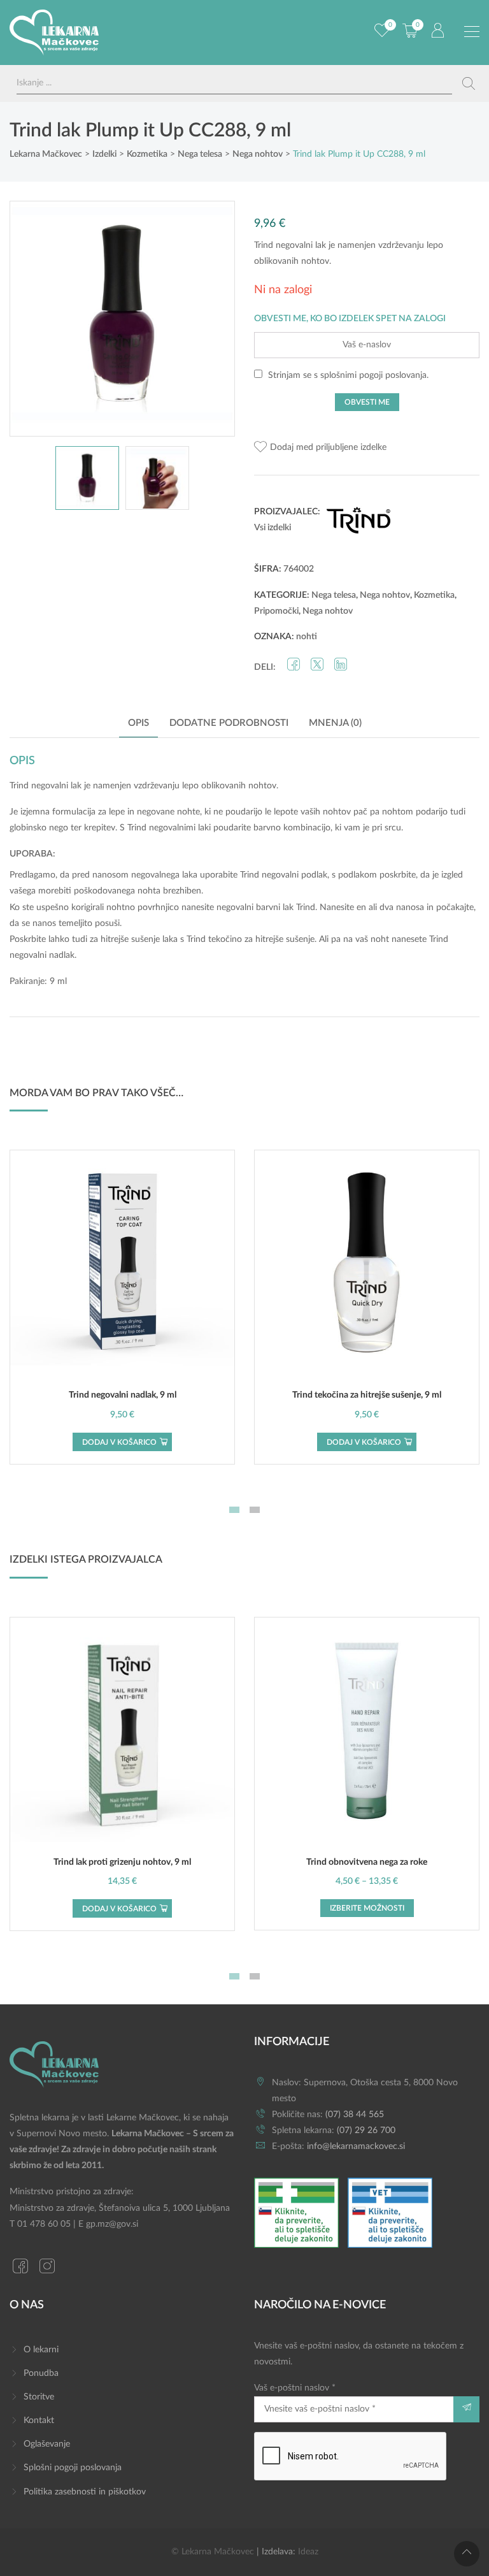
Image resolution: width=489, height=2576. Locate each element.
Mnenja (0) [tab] (335, 723)
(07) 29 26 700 (366, 2131)
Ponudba (41, 2373)
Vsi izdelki (273, 528)
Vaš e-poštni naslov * (295, 2388)
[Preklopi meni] (472, 32)
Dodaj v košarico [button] (119, 1442)
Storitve (39, 2397)
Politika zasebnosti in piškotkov (85, 2492)
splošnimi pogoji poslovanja (373, 375)
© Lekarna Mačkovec (213, 2552)
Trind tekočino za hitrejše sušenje (251, 939)
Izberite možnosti (367, 1908)
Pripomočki (276, 611)
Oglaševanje (47, 2444)
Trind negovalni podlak (284, 875)
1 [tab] (234, 1510)
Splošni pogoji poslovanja (73, 2468)
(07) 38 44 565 (355, 2115)
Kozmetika (434, 595)
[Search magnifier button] (469, 83)
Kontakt (39, 2420)
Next (212, 319)
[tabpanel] (122, 1307)
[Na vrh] (467, 2554)
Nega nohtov (385, 595)
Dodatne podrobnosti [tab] (229, 723)
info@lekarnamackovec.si (356, 2146)
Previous (32, 319)
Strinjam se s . (347, 375)
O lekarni (41, 2350)
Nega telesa (334, 595)
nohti (307, 637)
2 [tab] (255, 1510)
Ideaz (308, 2552)
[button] (320, 448)
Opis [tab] (138, 723)
